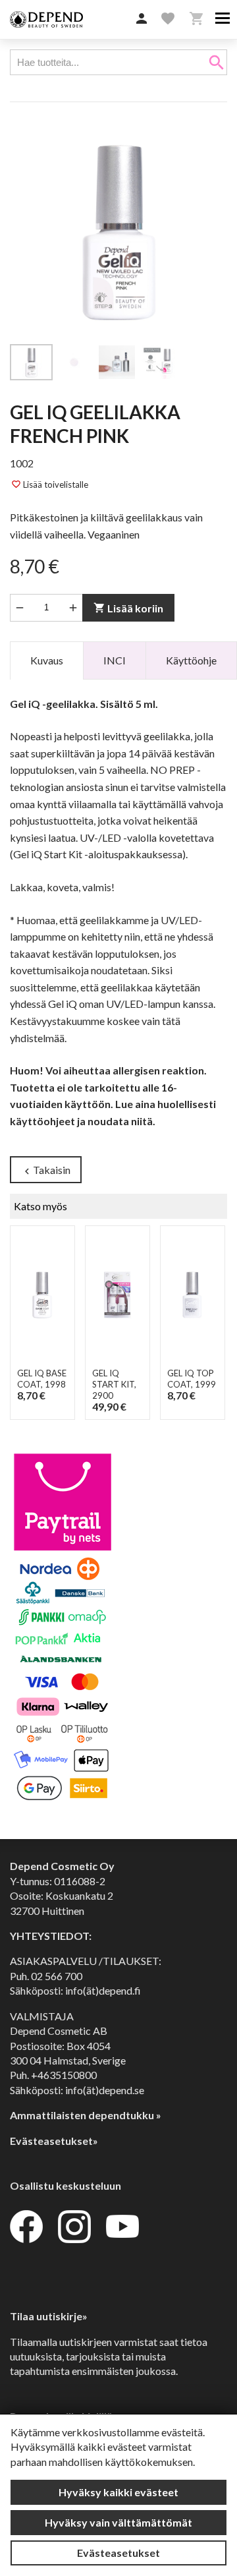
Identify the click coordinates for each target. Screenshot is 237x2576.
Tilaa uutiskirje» (49, 2316)
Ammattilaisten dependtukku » (86, 2115)
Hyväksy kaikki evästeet (118, 2492)
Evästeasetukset (118, 2553)
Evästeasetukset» (54, 2141)
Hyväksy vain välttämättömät (118, 2522)
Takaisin (46, 1170)
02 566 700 (57, 1976)
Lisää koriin (128, 608)
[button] (142, 19)
